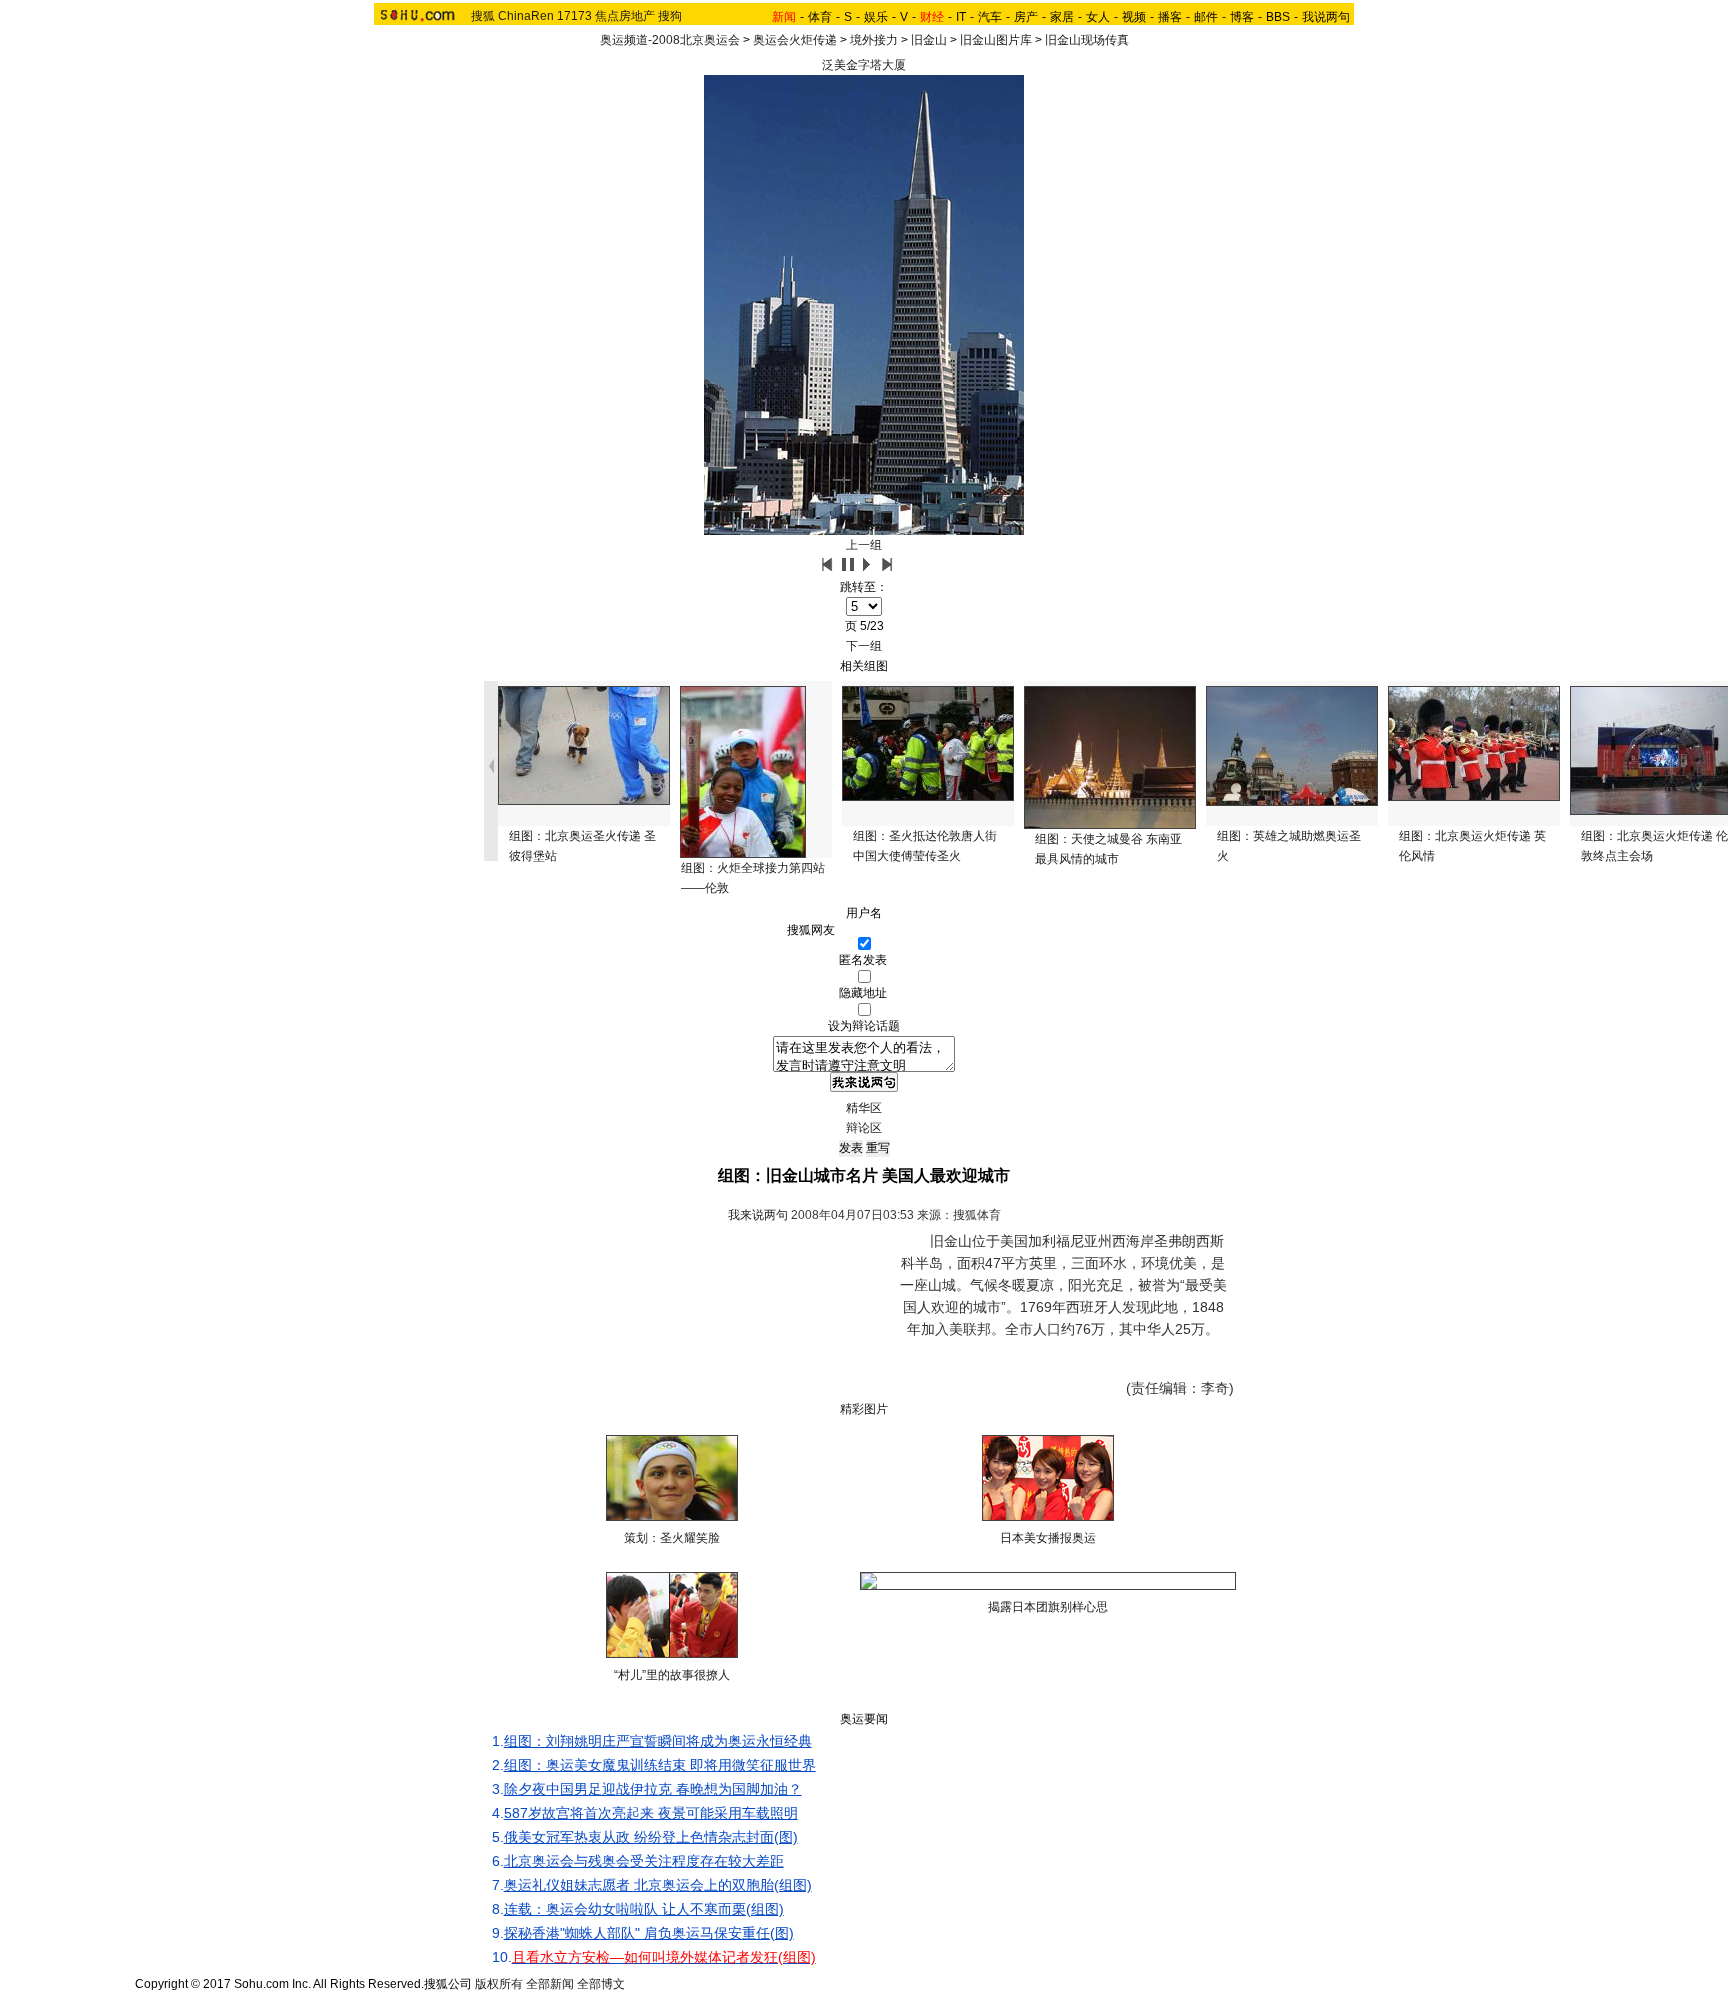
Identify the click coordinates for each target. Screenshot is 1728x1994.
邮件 (1206, 17)
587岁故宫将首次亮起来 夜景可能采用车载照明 (651, 1813)
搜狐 (483, 16)
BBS (1278, 17)
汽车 (990, 17)
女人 (1098, 17)
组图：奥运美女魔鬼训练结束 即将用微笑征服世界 (660, 1765)
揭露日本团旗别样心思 (1048, 1607)
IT (961, 17)
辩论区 (864, 1128)
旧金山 (929, 40)
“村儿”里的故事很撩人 (672, 1675)
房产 (1026, 17)
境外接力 (874, 40)
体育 (820, 17)
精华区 (864, 1108)
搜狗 (670, 16)
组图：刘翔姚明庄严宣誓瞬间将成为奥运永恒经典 (658, 1741)
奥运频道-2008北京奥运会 (670, 40)
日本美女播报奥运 (1048, 1538)
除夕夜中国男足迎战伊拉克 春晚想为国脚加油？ (653, 1789)
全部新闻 (550, 1984)
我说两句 (1326, 17)
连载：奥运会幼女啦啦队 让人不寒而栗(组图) (644, 1909)
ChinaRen (526, 16)
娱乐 (876, 17)
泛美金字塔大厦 (864, 65)
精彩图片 (864, 1409)
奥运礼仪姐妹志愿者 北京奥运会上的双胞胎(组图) (658, 1885)
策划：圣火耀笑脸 (672, 1538)
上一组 (864, 545)
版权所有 (499, 1984)
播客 (1170, 17)
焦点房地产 (625, 16)
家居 (1062, 17)
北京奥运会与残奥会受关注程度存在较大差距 (644, 1861)
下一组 (864, 646)
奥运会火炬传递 (795, 40)
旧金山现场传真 (1087, 40)
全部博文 (601, 1984)
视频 (1134, 17)
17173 (574, 16)
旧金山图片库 (996, 40)
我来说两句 (758, 1215)
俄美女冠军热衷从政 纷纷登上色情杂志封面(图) (651, 1837)
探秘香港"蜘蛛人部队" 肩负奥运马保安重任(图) (649, 1933)
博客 (1242, 17)
